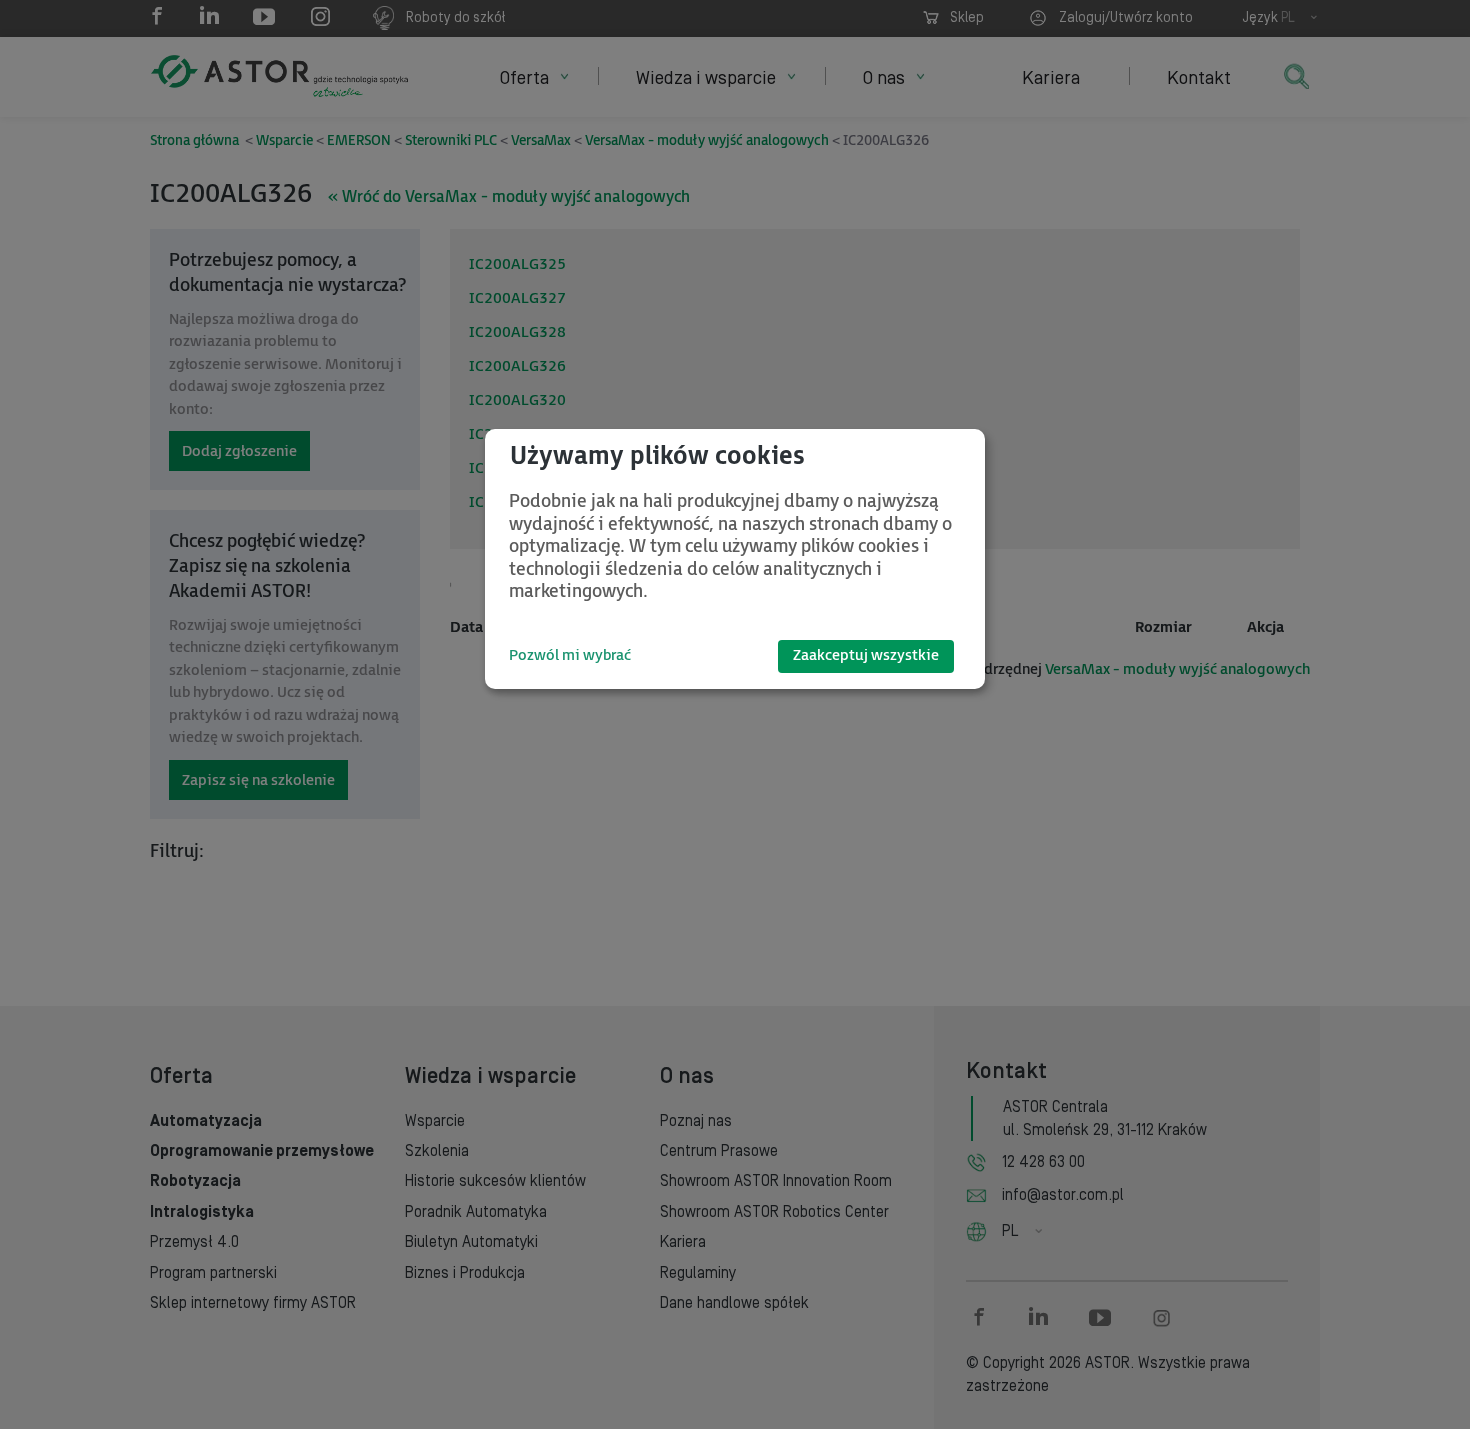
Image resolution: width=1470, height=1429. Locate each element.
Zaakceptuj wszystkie (866, 655)
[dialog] (735, 559)
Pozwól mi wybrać (570, 655)
